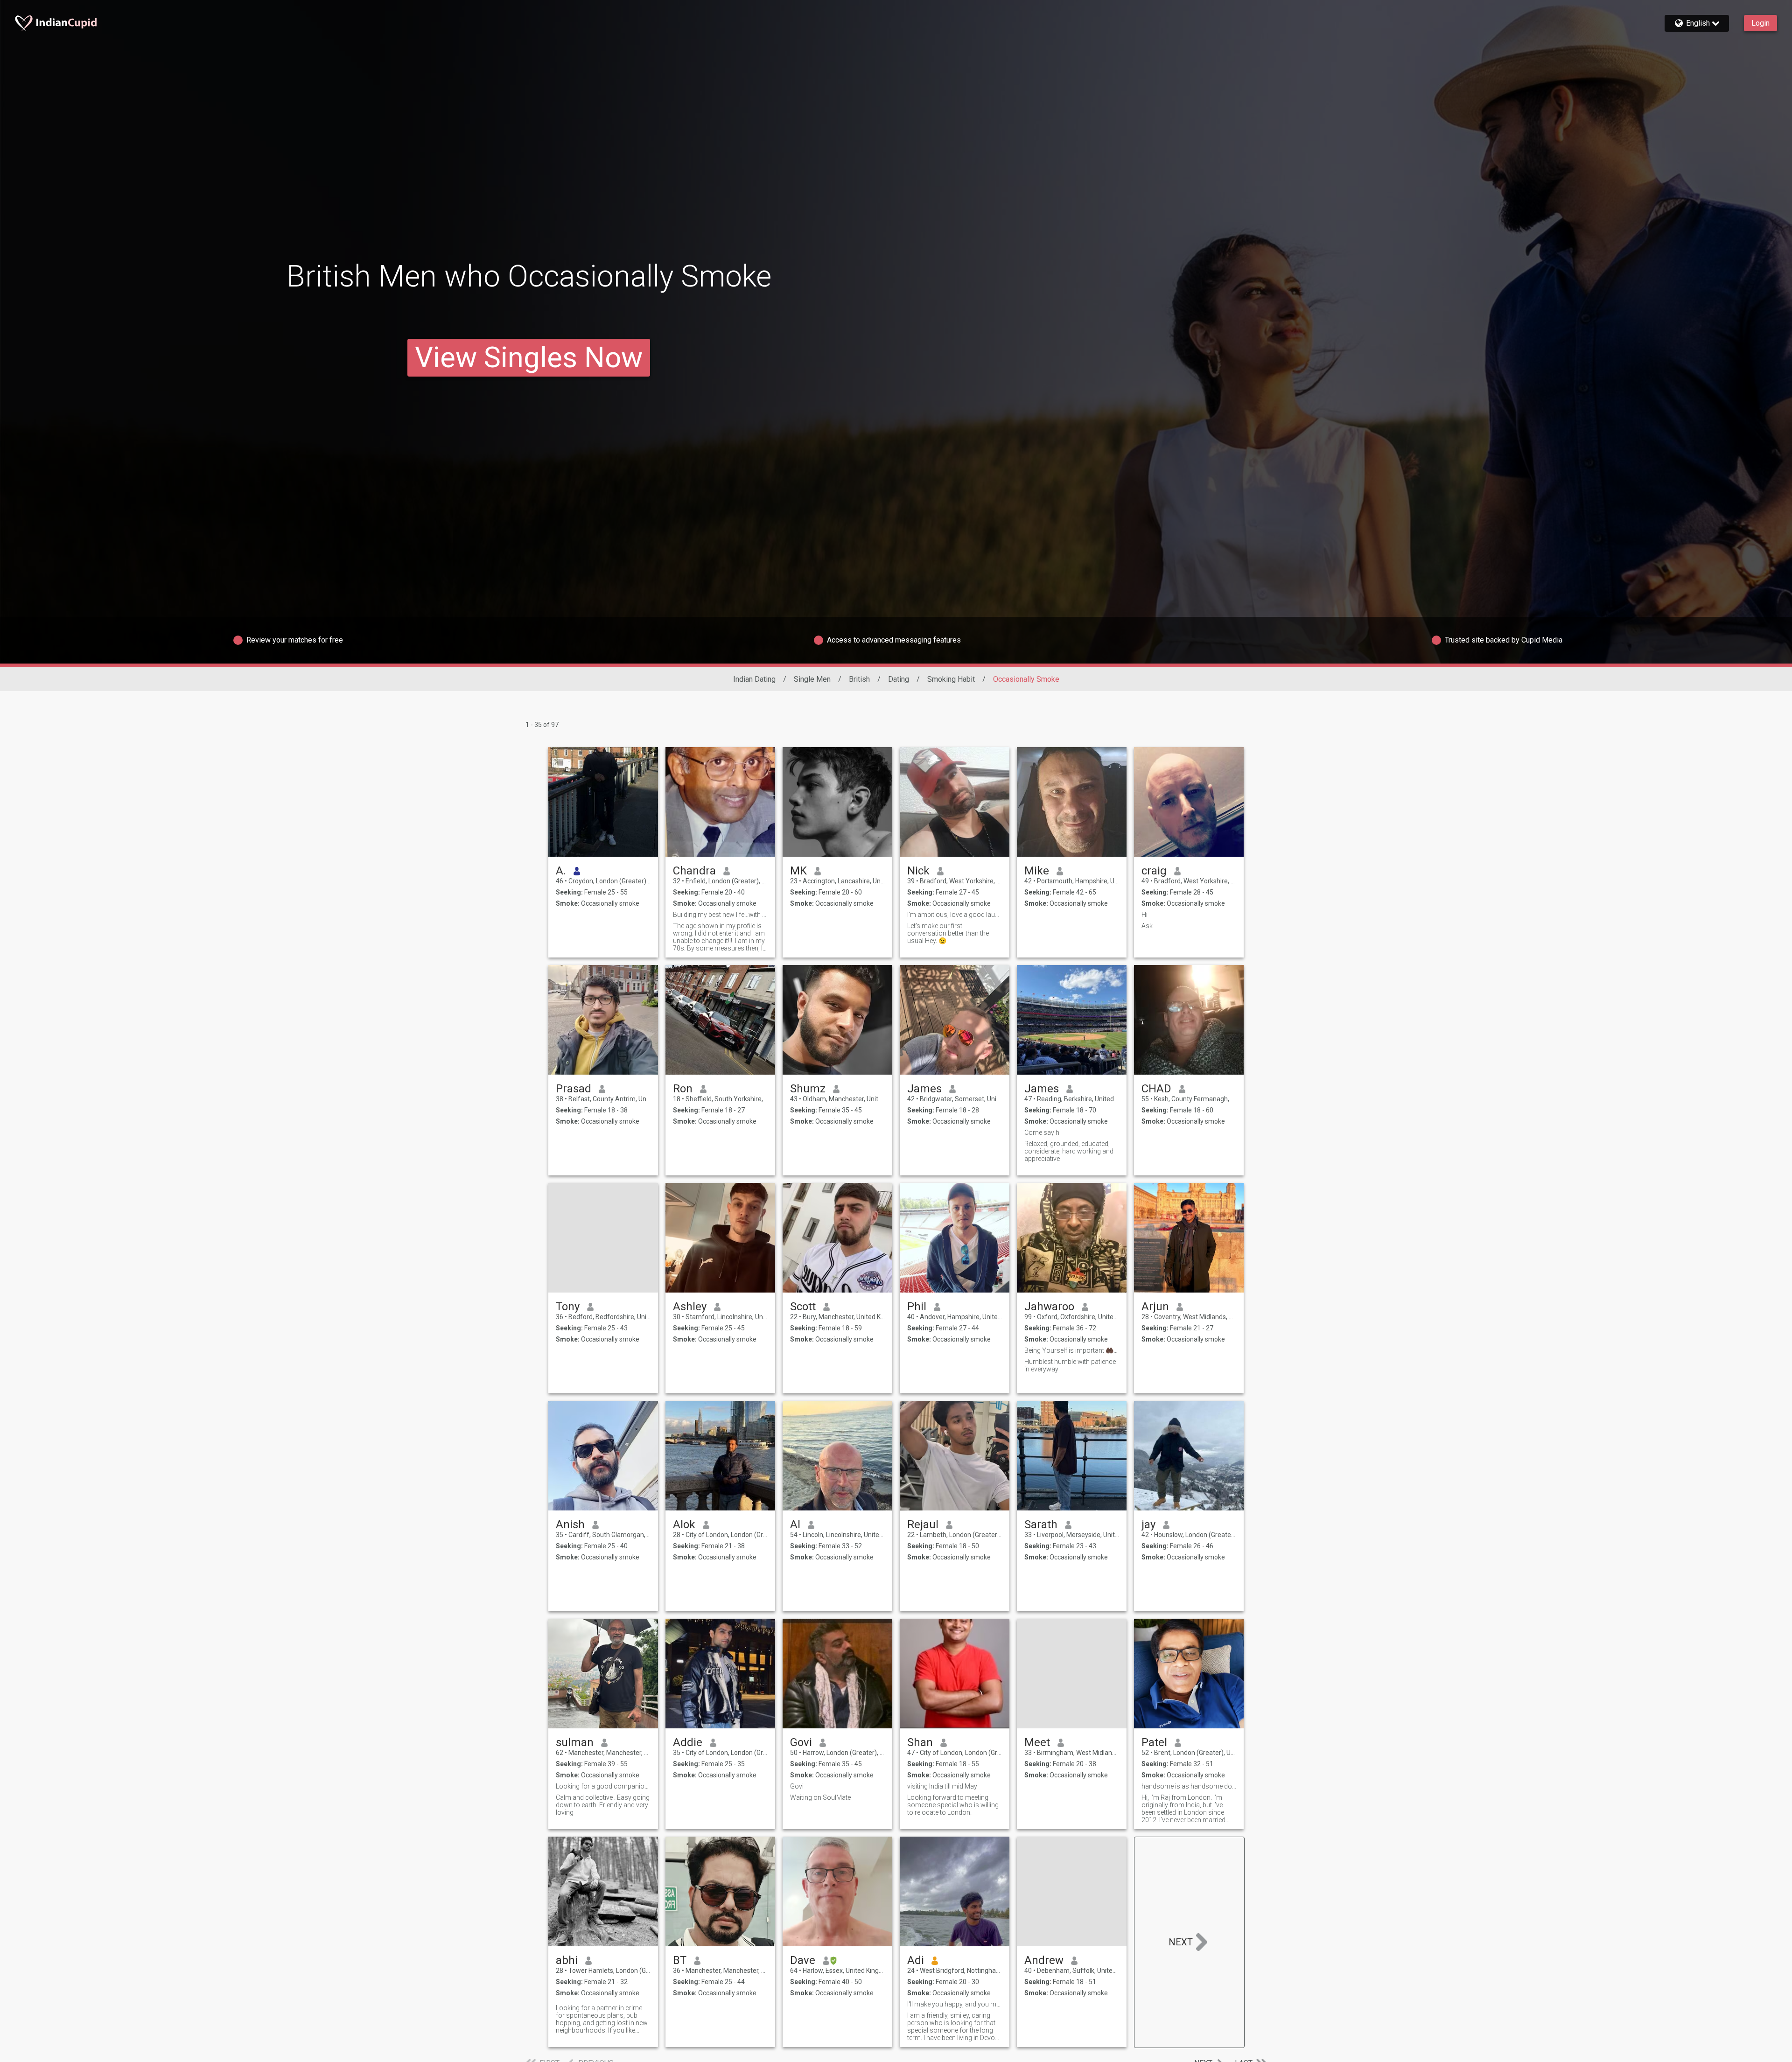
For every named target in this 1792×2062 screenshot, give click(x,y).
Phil (917, 1307)
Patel (1154, 1742)
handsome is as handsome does (1189, 1786)
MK (798, 871)
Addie (688, 1742)
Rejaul (923, 1524)
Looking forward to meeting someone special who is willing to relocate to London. (953, 1805)
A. (561, 871)
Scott (803, 1307)
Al (795, 1524)
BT (680, 1960)
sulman (575, 1742)
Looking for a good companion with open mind (603, 1786)
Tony (568, 1307)
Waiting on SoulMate (820, 1797)
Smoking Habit (951, 679)
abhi (567, 1960)
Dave (803, 1960)
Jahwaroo (1049, 1307)
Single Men (812, 679)
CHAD (1156, 1089)
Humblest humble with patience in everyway (1070, 1365)
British (859, 679)
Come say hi (1043, 1132)
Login (1760, 23)
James (924, 1089)
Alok (684, 1524)
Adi (916, 1960)
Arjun (1155, 1307)
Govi (801, 1742)
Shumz (808, 1089)
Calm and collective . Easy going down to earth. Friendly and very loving (603, 1805)
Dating (899, 679)
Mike (1037, 871)
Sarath (1041, 1524)
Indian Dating (754, 679)
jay (1148, 1524)
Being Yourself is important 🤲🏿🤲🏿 (1072, 1350)
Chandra (694, 871)
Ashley (690, 1307)
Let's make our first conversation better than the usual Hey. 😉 (948, 933)
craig (1154, 871)
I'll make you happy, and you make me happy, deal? (955, 2004)
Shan (920, 1742)
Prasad (574, 1089)
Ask (1147, 926)
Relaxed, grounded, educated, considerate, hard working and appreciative (1069, 1151)
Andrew (1044, 1960)
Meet (1037, 1742)
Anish (570, 1524)
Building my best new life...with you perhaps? (720, 915)
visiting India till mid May (942, 1786)
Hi (1144, 915)
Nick (918, 871)
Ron (683, 1089)
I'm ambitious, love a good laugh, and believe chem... (955, 915)
